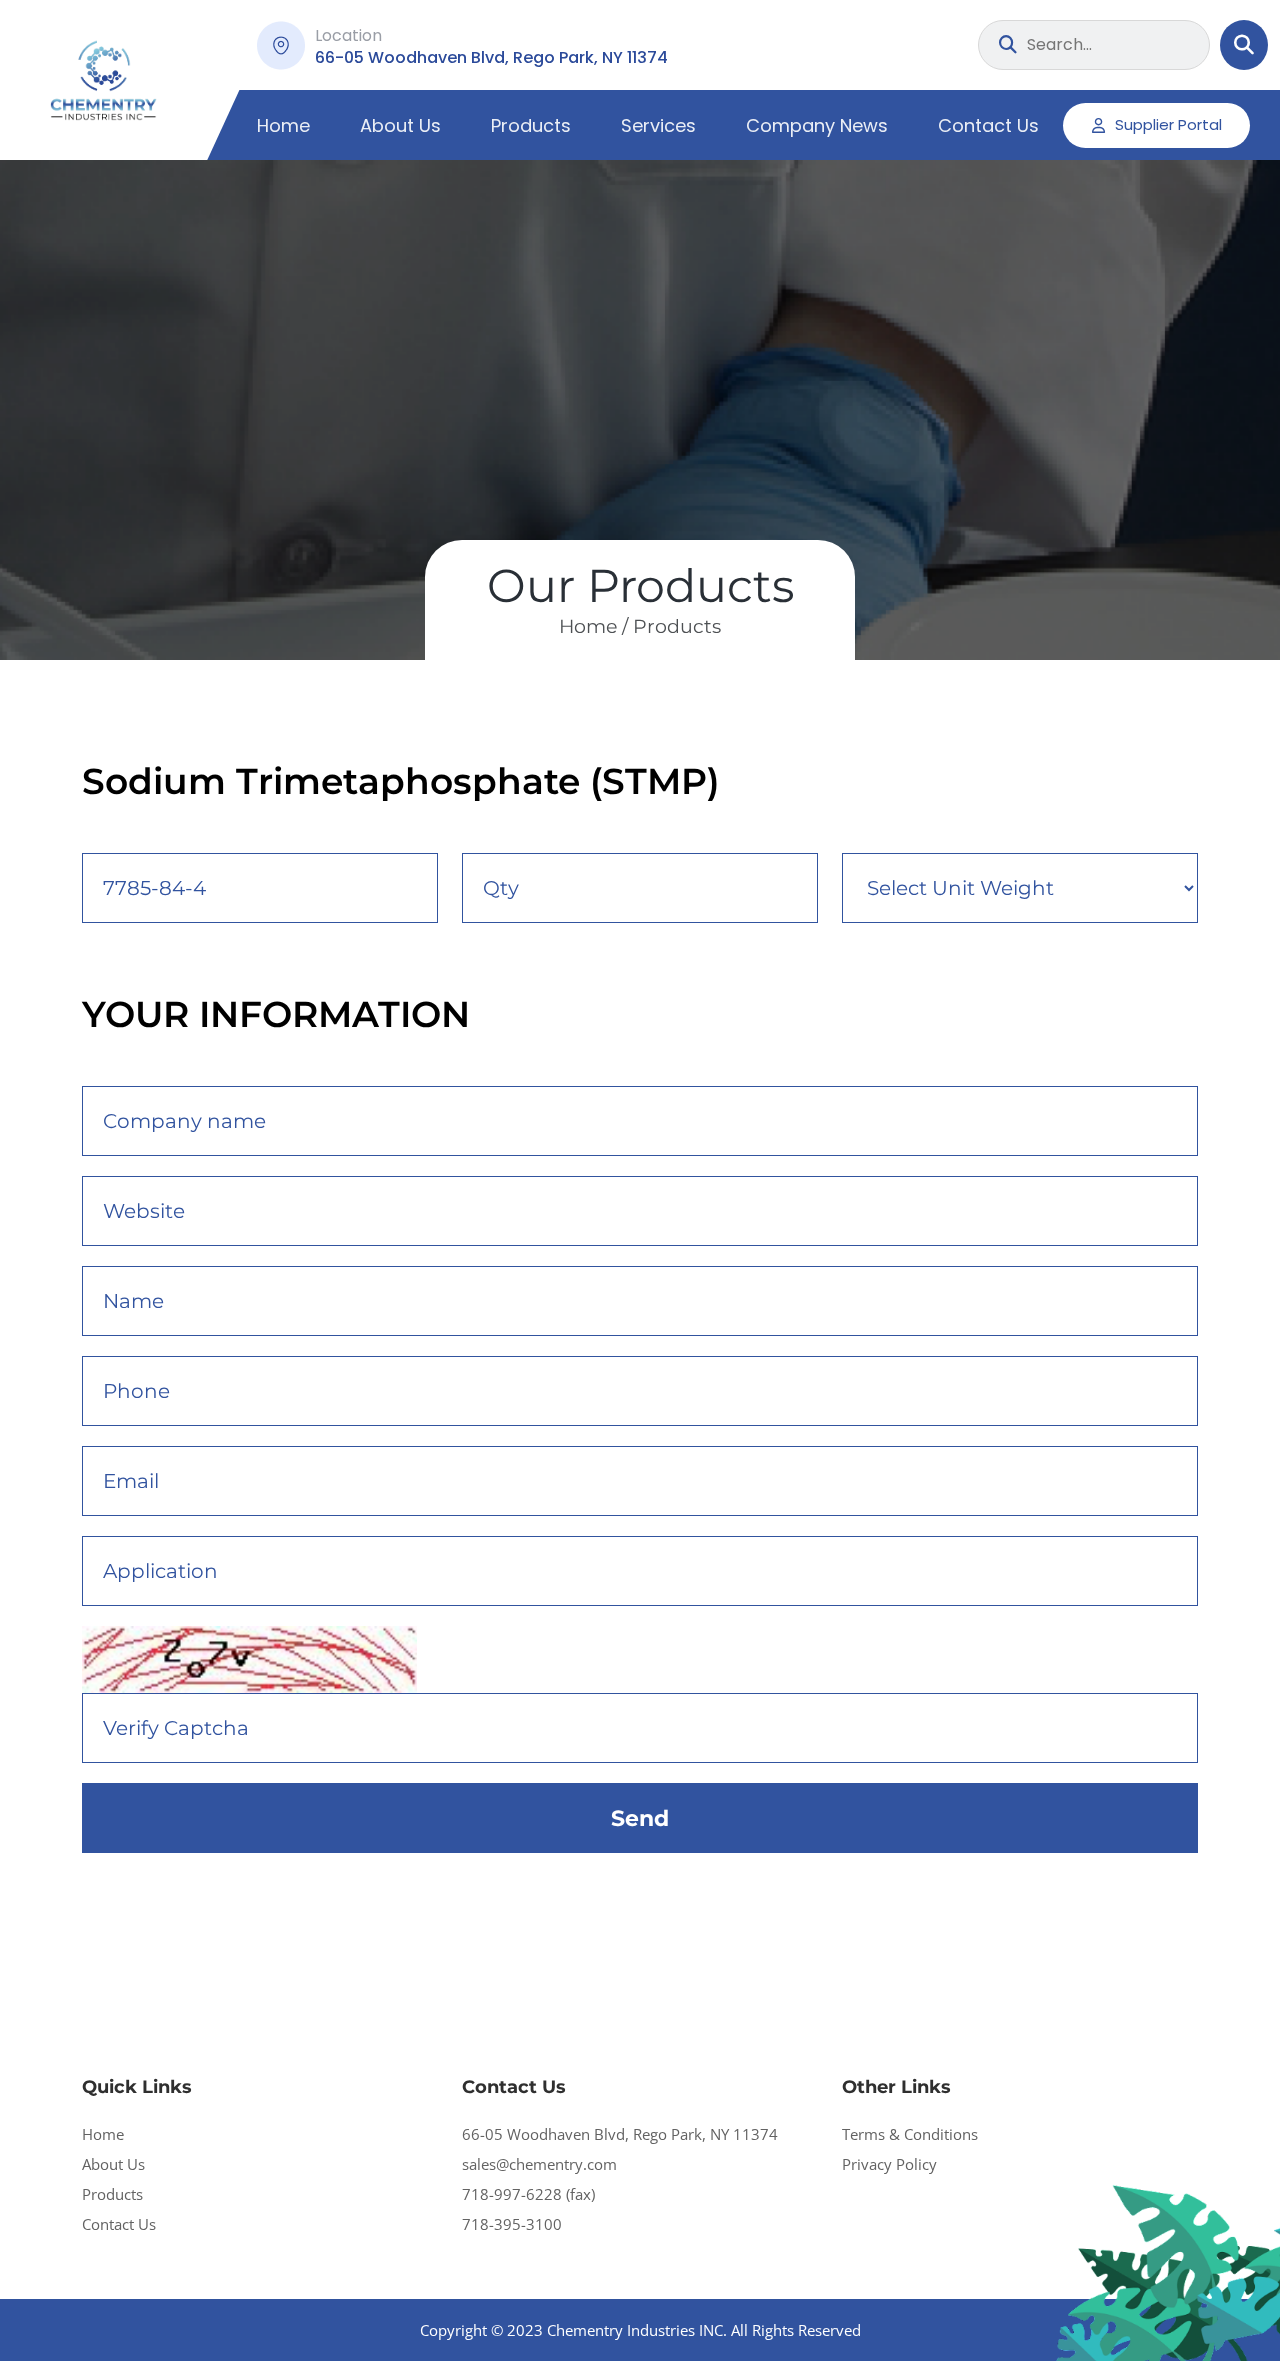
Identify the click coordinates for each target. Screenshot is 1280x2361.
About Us (400, 125)
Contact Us (988, 125)
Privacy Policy (889, 2164)
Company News (817, 125)
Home (283, 125)
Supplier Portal (1168, 124)
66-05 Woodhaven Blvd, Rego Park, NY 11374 (620, 2134)
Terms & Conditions (910, 2134)
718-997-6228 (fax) (528, 2194)
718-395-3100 (512, 2224)
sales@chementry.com (539, 2164)
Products (531, 125)
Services (658, 125)
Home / (593, 626)
